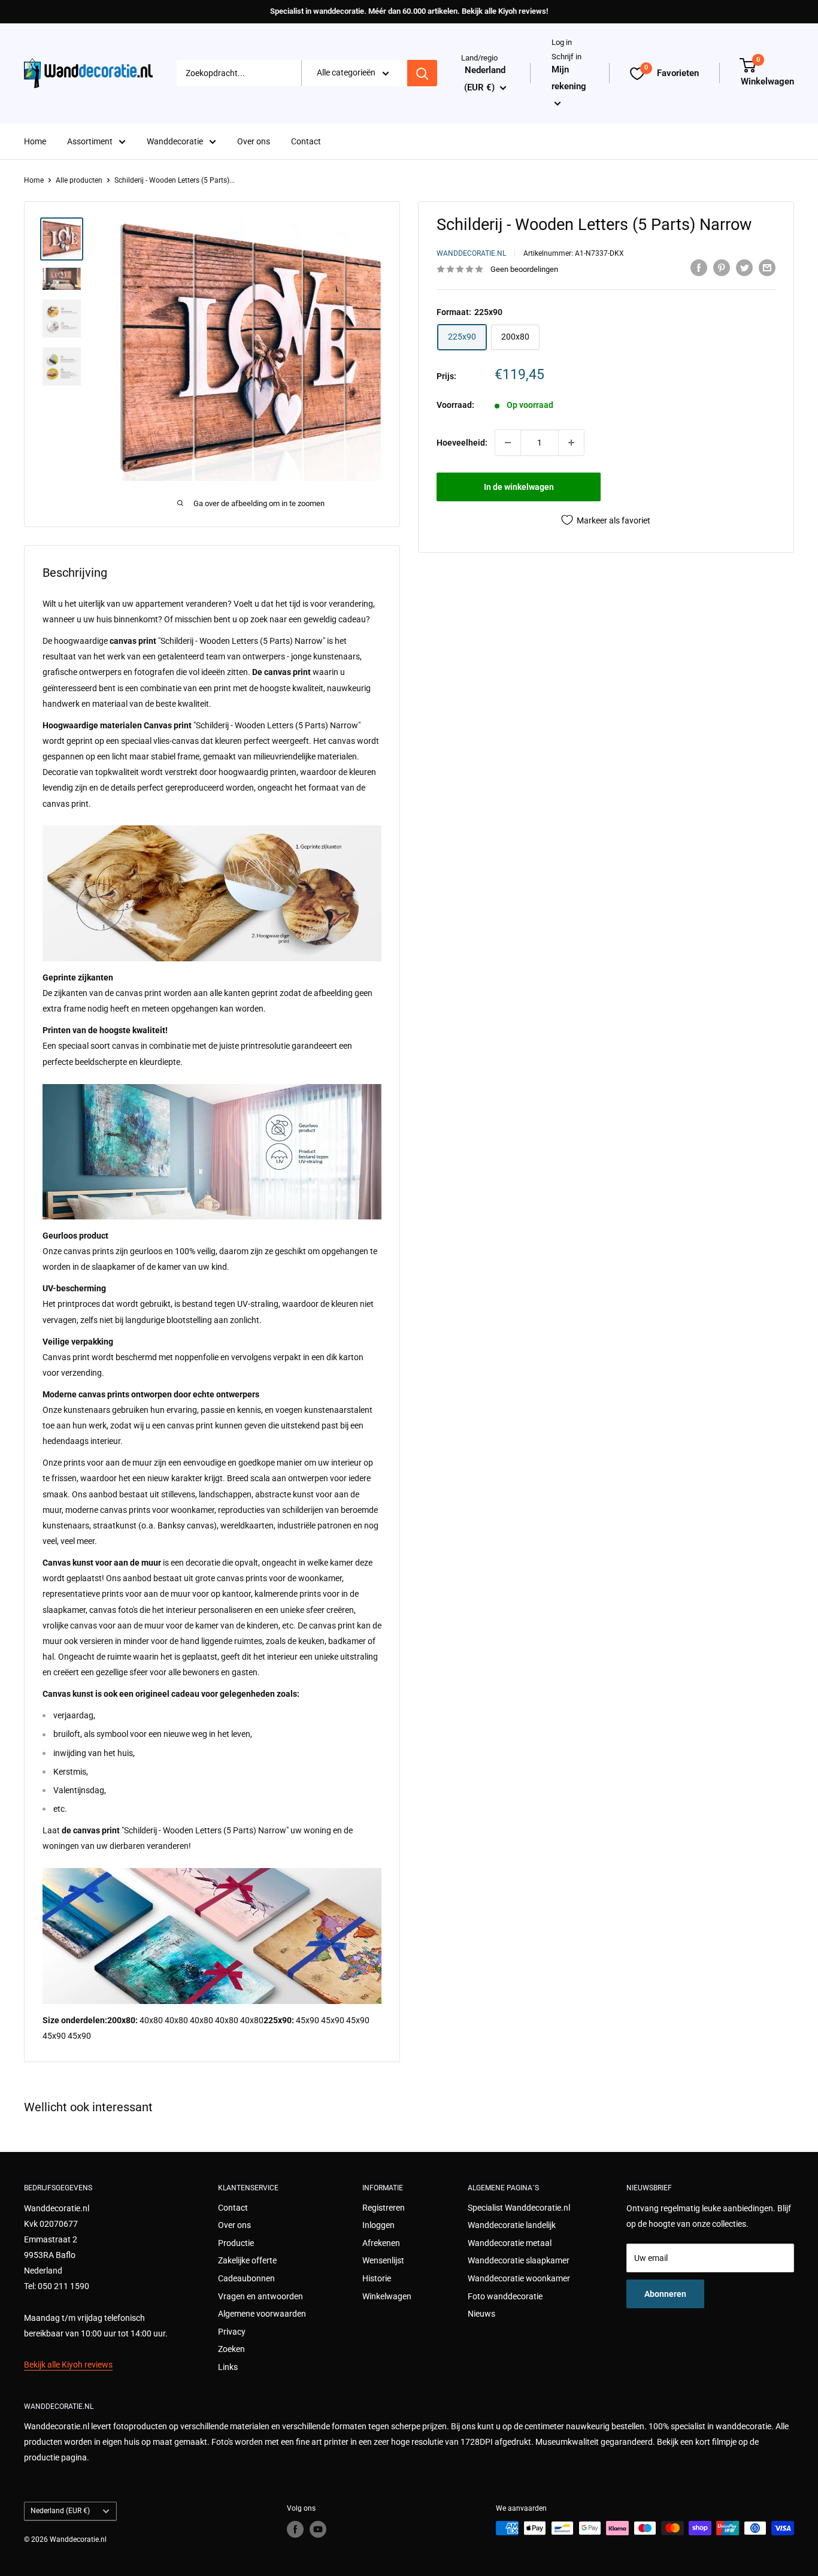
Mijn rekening (569, 78)
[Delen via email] (767, 268)
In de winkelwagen (519, 487)
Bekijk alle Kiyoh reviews (68, 2365)
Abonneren (665, 2294)
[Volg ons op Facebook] (295, 2529)
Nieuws (481, 2314)
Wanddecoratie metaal (510, 2243)
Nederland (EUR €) (60, 2511)
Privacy (232, 2332)
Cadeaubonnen (246, 2278)
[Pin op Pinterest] (722, 268)
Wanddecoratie (175, 141)
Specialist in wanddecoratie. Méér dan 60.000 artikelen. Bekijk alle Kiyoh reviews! (409, 11)
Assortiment (90, 141)
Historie (377, 2278)
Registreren (384, 2208)
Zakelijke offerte (247, 2260)
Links (228, 2367)
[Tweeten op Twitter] (744, 268)
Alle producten (79, 180)
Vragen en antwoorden (260, 2296)
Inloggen (378, 2225)
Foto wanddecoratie (505, 2296)
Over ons (254, 141)
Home (35, 141)
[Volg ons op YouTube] (318, 2529)
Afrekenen (381, 2243)
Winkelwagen (387, 2296)
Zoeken (231, 2349)
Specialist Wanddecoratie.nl (519, 2208)
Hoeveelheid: (462, 443)
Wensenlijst (383, 2260)
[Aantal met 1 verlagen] (508, 443)
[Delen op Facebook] (699, 268)
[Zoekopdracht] (422, 74)
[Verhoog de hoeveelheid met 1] (571, 443)
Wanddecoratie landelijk (512, 2225)
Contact (306, 141)
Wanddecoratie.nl (471, 253)
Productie (236, 2243)
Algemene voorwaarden (262, 2314)
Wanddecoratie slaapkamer (519, 2260)
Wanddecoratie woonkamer (519, 2278)
